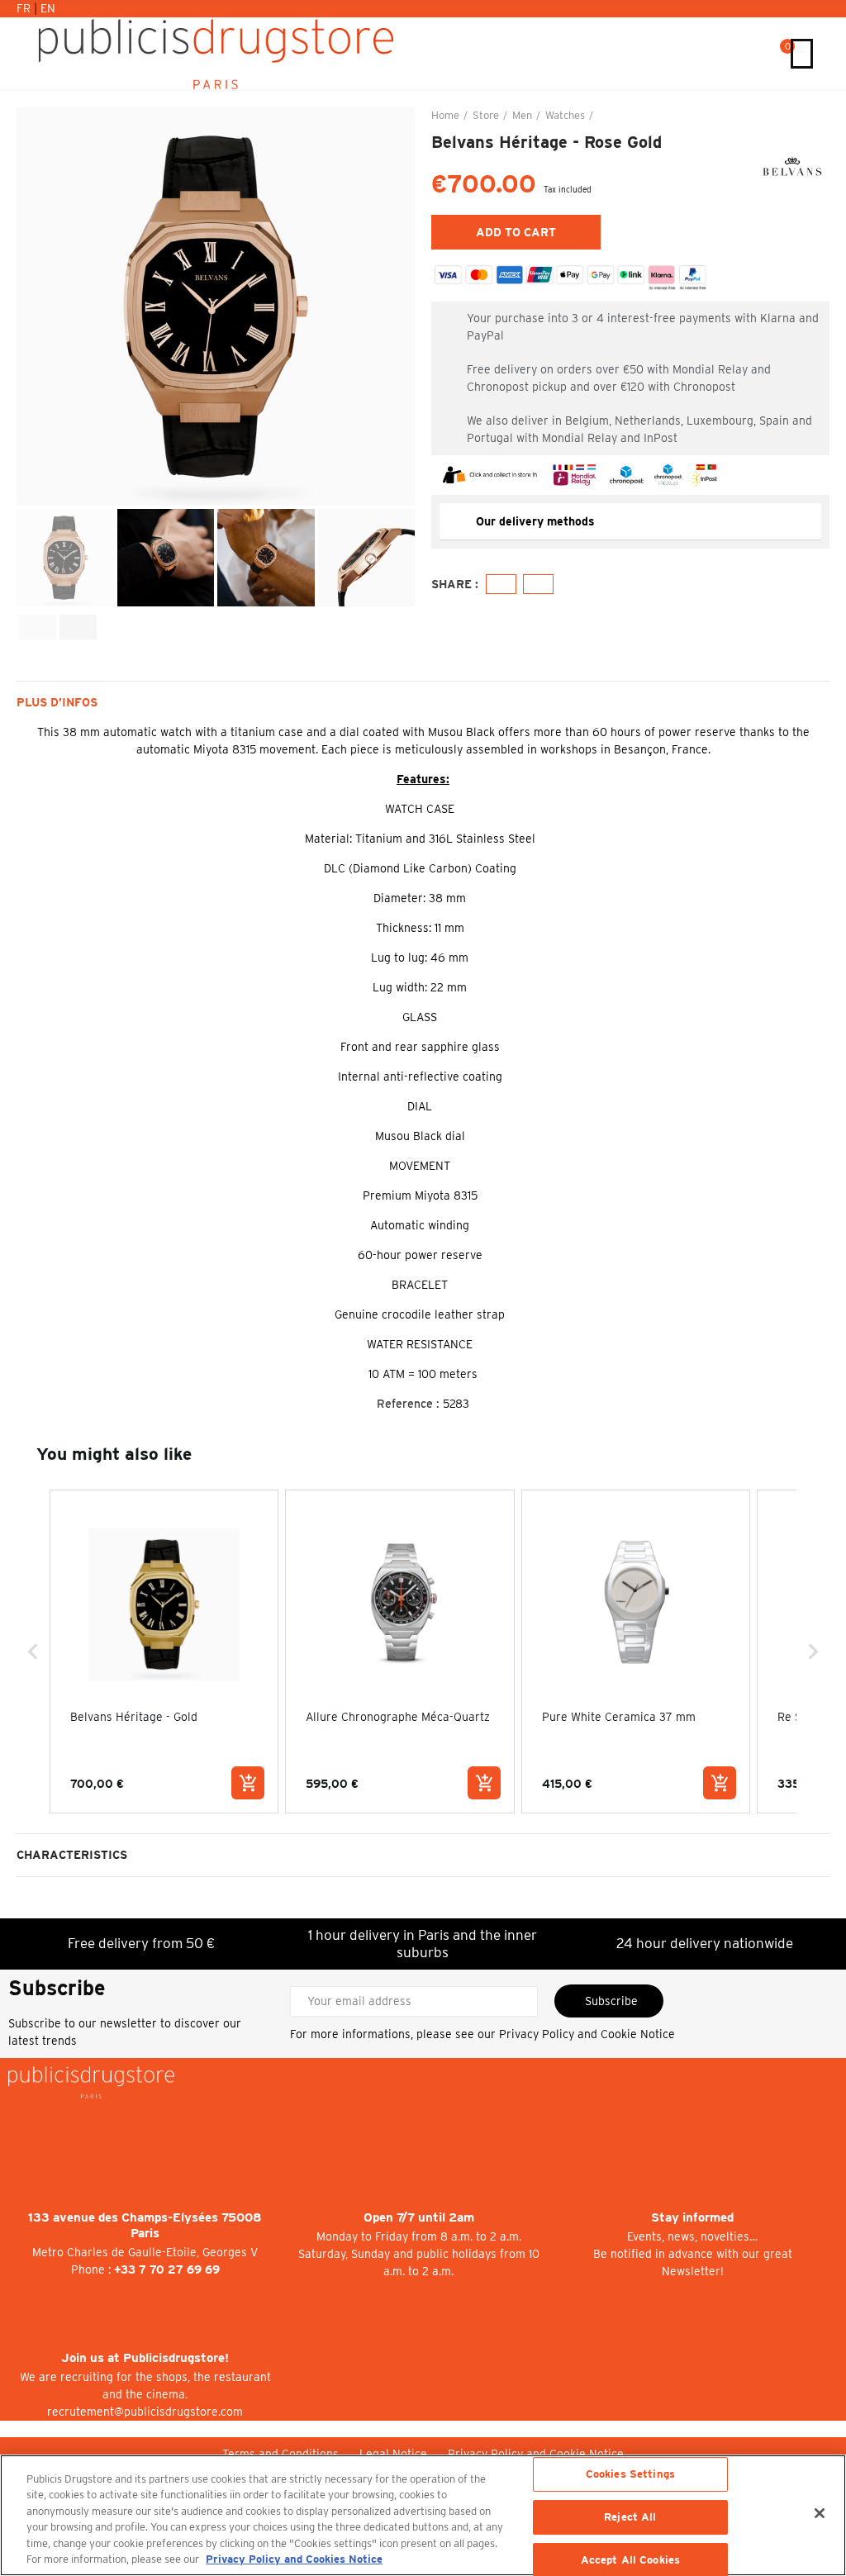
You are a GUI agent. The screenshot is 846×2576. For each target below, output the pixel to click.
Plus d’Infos (57, 702)
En (48, 8)
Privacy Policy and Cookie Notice (587, 2034)
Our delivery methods (535, 521)
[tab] (630, 522)
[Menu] (802, 54)
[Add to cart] (248, 1783)
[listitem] (164, 1651)
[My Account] (746, 54)
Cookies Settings (630, 2475)
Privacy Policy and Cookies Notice (294, 2559)
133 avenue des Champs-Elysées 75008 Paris (145, 2225)
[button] (33, 307)
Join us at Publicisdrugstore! (145, 2358)
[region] (423, 2515)
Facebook (501, 584)
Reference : (408, 1404)
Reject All (630, 2517)
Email (538, 584)
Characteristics (72, 1855)
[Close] (820, 2513)
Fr (25, 8)
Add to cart (516, 232)
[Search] (763, 54)
